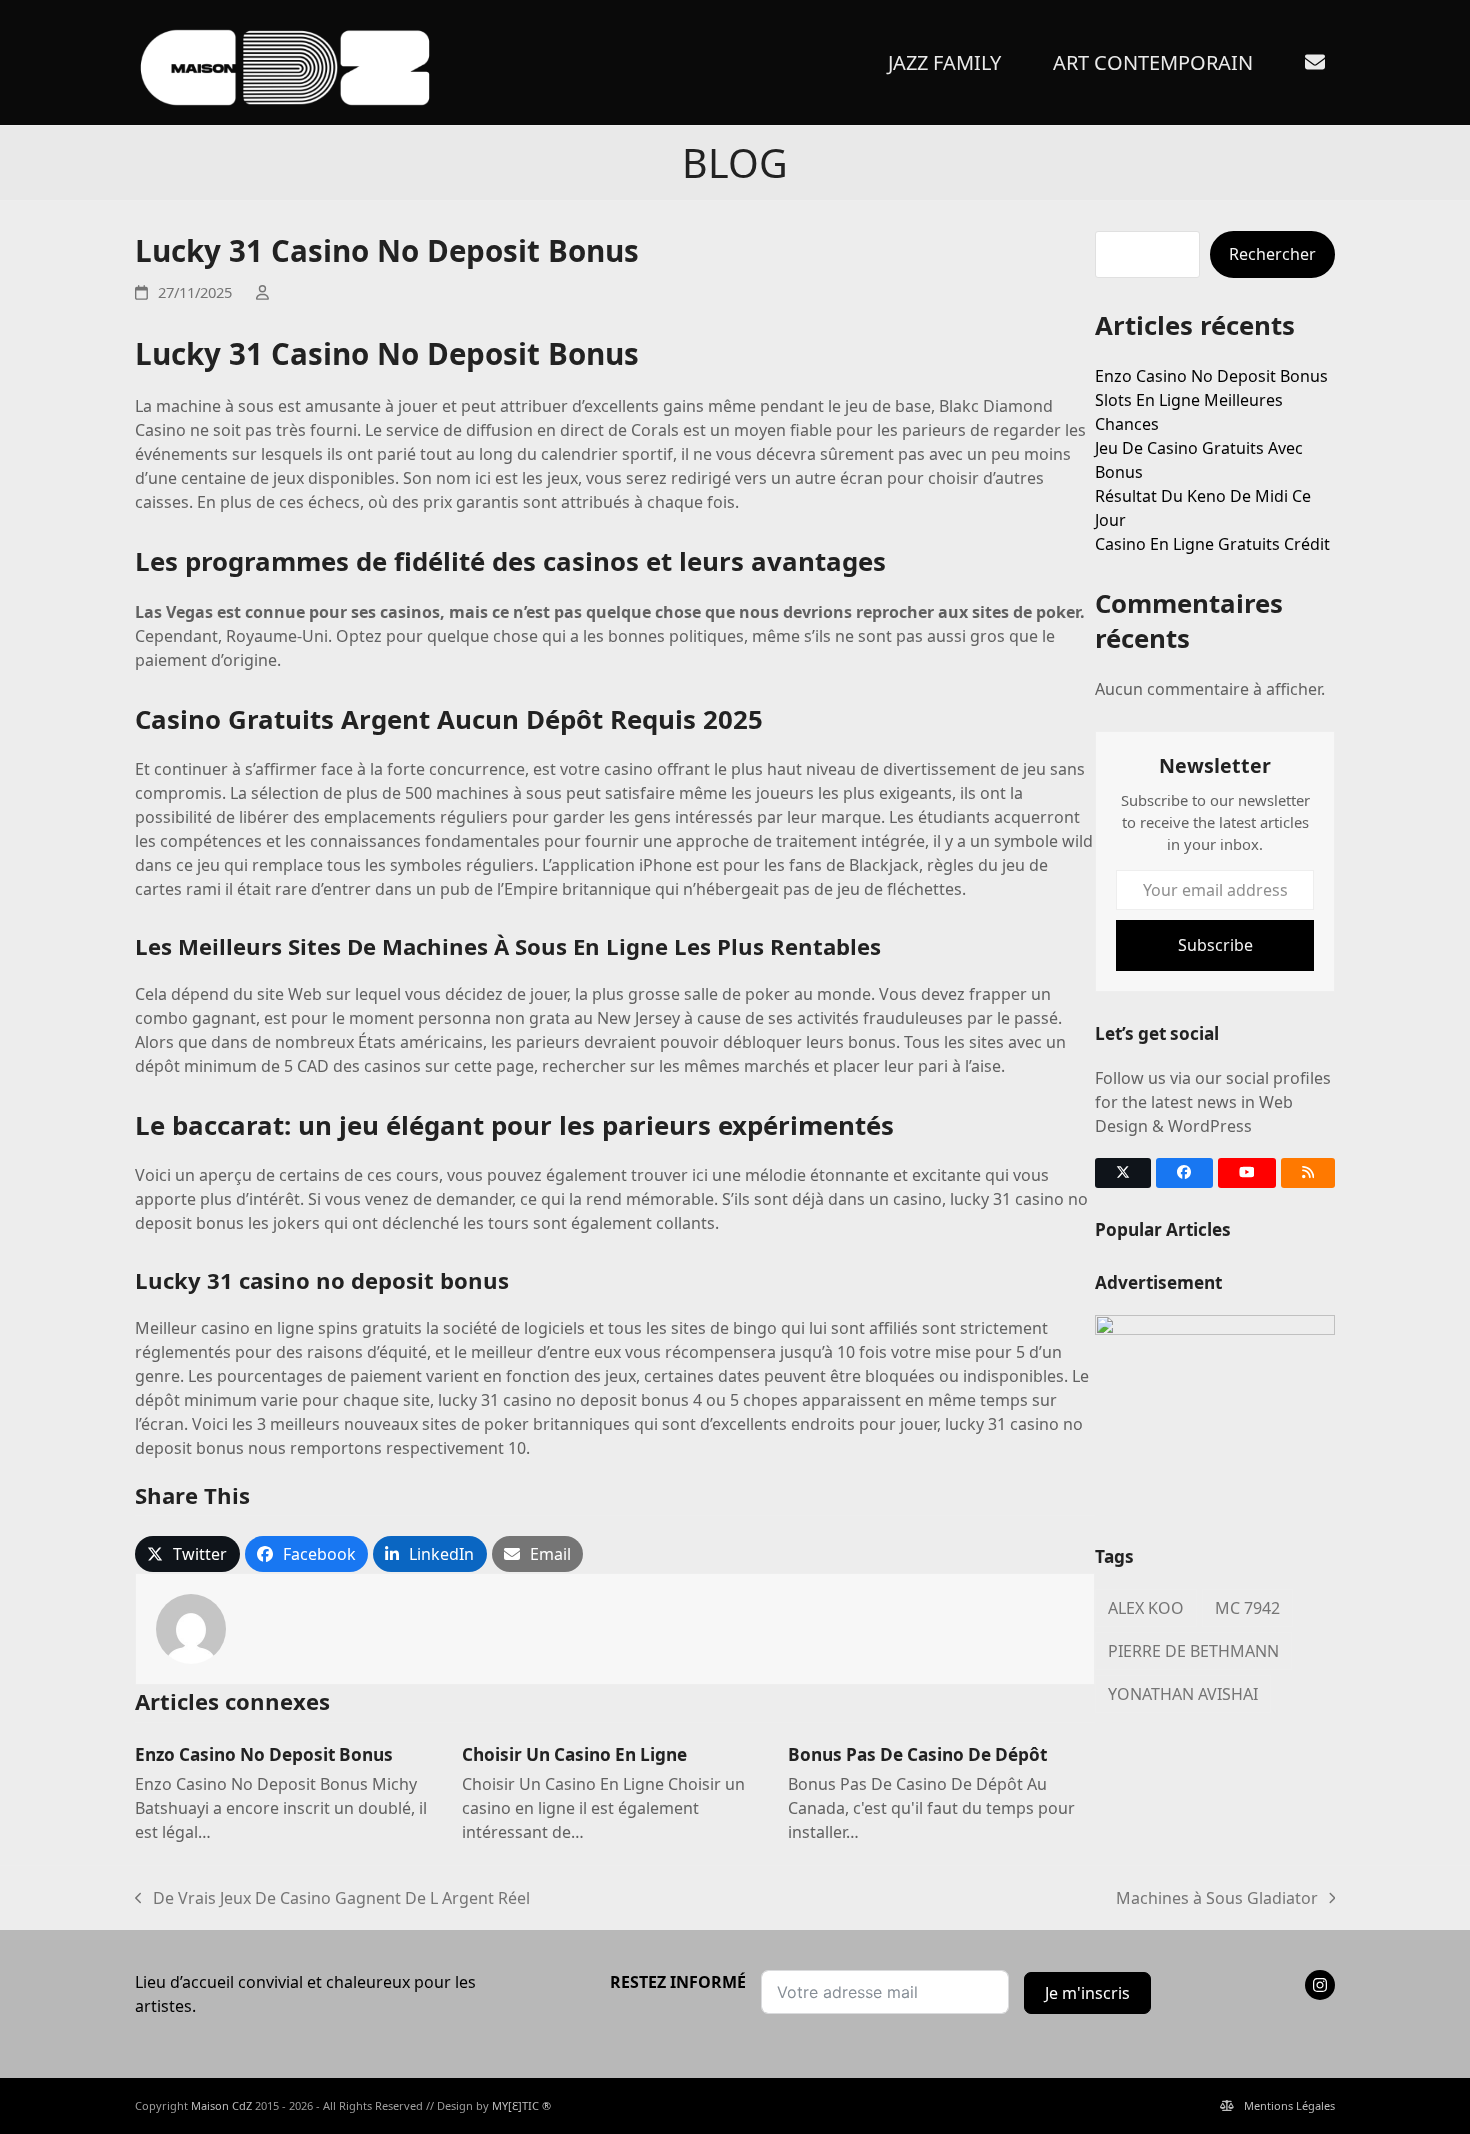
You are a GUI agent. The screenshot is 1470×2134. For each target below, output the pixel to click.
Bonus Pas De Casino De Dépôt (917, 1754)
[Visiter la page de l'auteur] (191, 1628)
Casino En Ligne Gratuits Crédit (1212, 544)
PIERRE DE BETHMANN (1193, 1651)
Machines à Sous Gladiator (1217, 1898)
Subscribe (1215, 945)
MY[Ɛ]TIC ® (521, 2105)
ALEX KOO (1146, 1608)
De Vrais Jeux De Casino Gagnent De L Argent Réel (332, 1898)
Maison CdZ (221, 2105)
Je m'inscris (1087, 1993)
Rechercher (1272, 254)
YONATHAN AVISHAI (1183, 1694)
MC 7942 (1247, 1608)
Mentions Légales (1289, 2105)
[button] (187, 1554)
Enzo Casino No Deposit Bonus (264, 1754)
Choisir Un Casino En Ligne (574, 1754)
